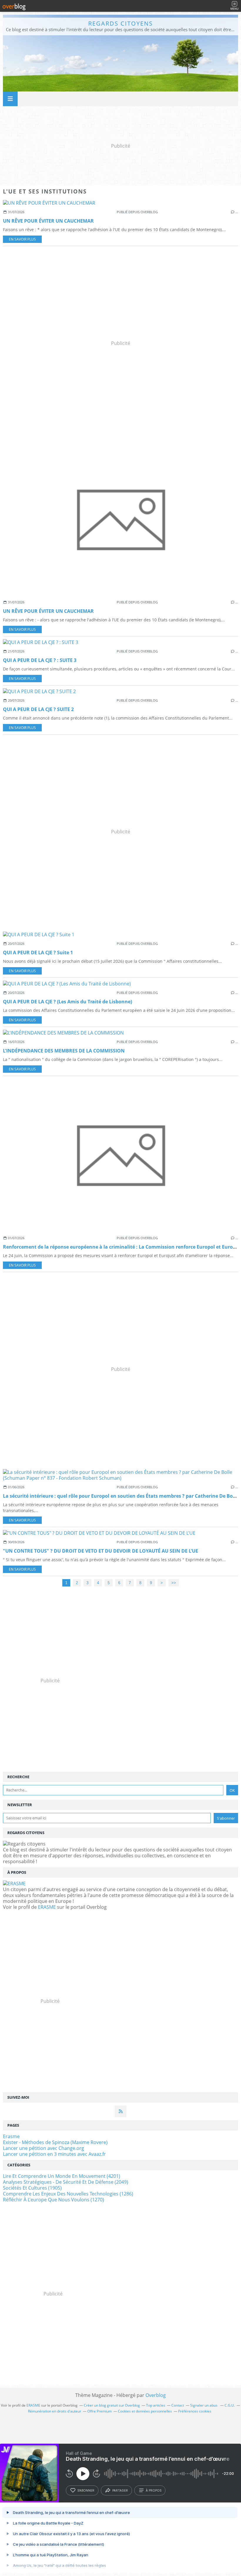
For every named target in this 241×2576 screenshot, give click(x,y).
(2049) (66, 2182)
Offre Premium (99, 2411)
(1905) (32, 2188)
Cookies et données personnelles (145, 2411)
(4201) (62, 2176)
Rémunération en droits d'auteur (55, 2411)
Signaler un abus (204, 2405)
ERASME (47, 1907)
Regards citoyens (120, 23)
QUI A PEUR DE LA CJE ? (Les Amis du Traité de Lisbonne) (67, 1002)
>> (174, 1583)
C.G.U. (230, 2405)
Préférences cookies (195, 2411)
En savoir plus (22, 239)
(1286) (68, 2194)
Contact (178, 2405)
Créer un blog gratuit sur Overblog (112, 2405)
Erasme (11, 2136)
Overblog (156, 2395)
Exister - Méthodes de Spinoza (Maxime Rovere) (55, 2142)
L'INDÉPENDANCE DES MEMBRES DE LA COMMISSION (64, 1051)
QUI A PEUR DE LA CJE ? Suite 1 (38, 952)
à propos (154, 2490)
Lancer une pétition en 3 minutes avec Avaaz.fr (54, 2154)
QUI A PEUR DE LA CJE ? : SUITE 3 (40, 660)
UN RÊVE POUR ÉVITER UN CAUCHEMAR (48, 221)
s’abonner (86, 2490)
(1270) (53, 2200)
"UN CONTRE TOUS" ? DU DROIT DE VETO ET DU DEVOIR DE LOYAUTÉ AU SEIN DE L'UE (101, 1551)
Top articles (156, 2405)
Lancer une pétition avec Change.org (43, 2148)
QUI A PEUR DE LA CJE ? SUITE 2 (38, 709)
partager (120, 2490)
